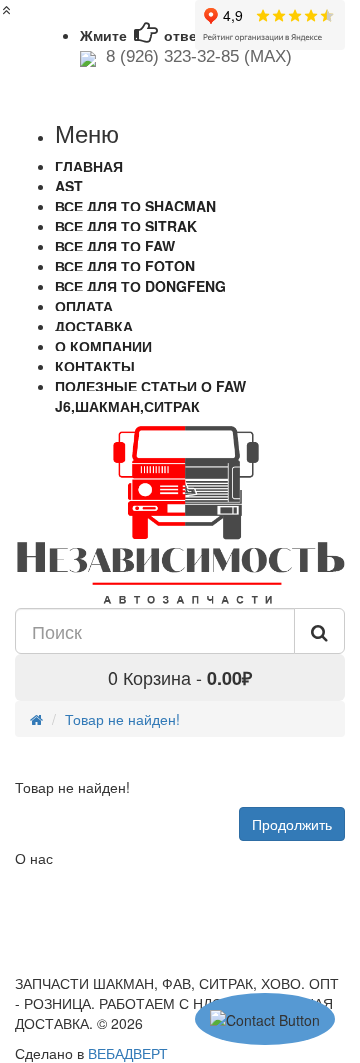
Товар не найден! (122, 719)
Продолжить (292, 824)
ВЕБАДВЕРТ (128, 1053)
